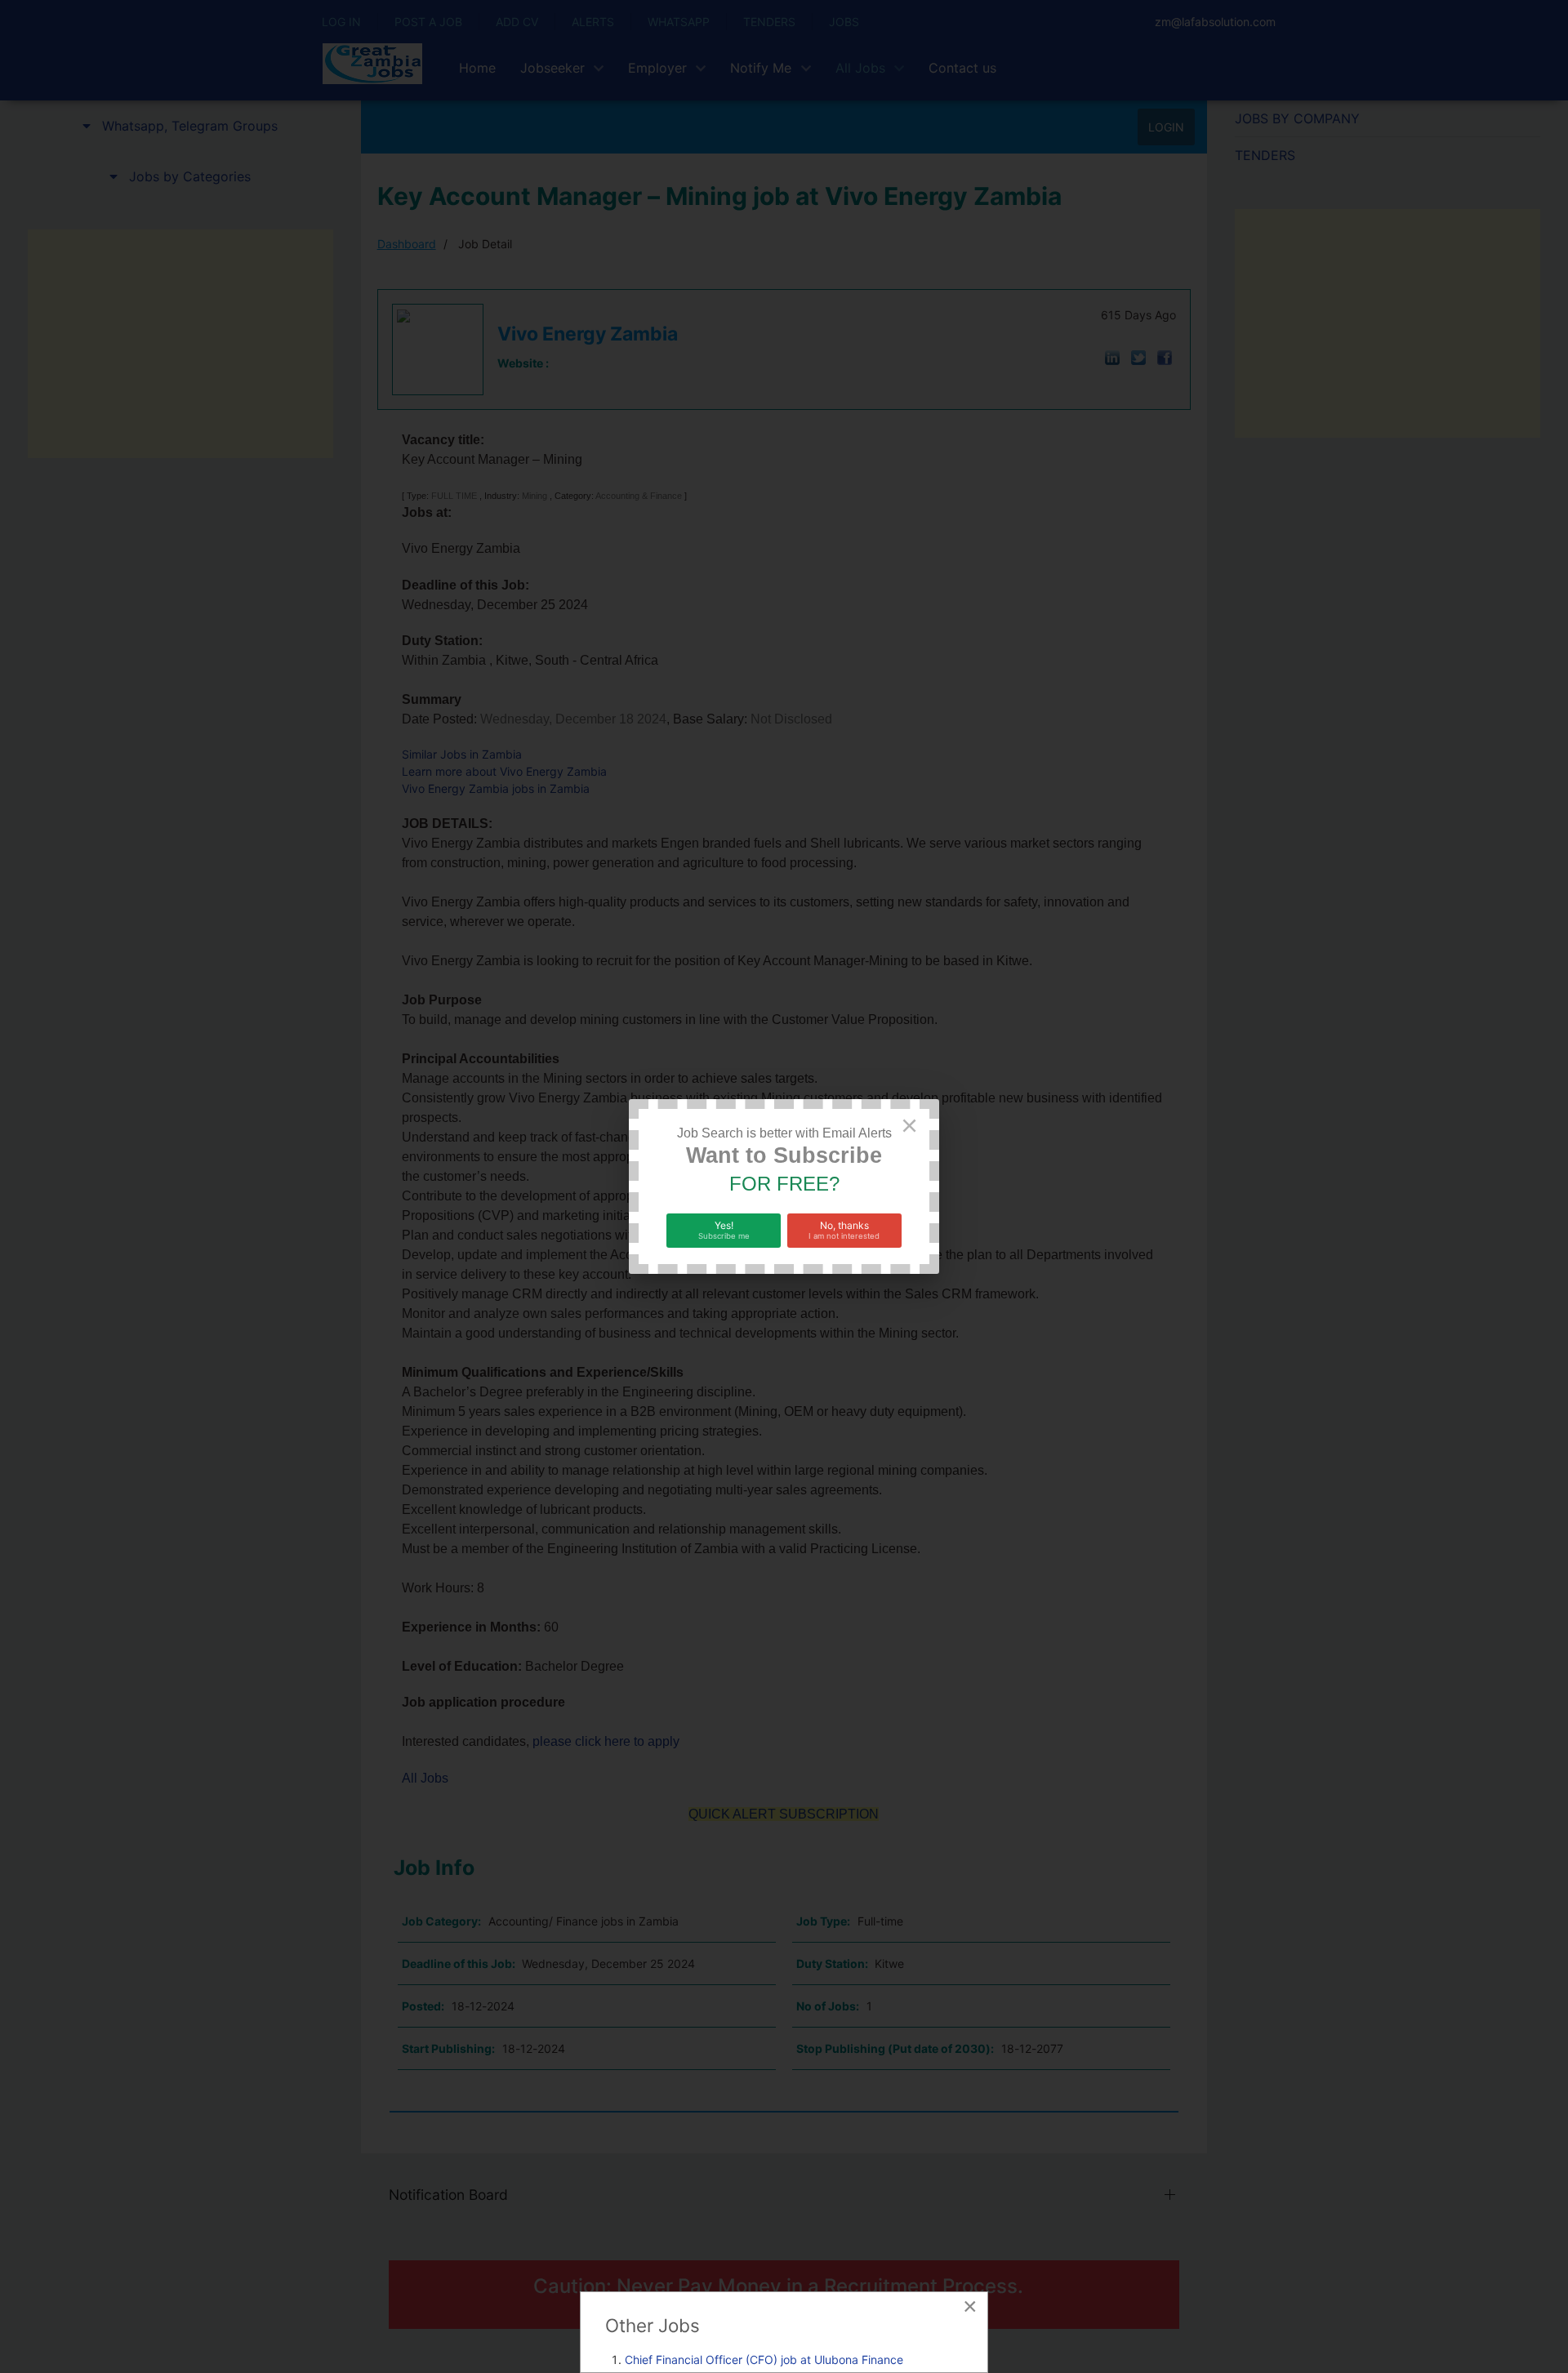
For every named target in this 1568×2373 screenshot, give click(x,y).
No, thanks (844, 1230)
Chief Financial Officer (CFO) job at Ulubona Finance (764, 2360)
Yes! (724, 1230)
